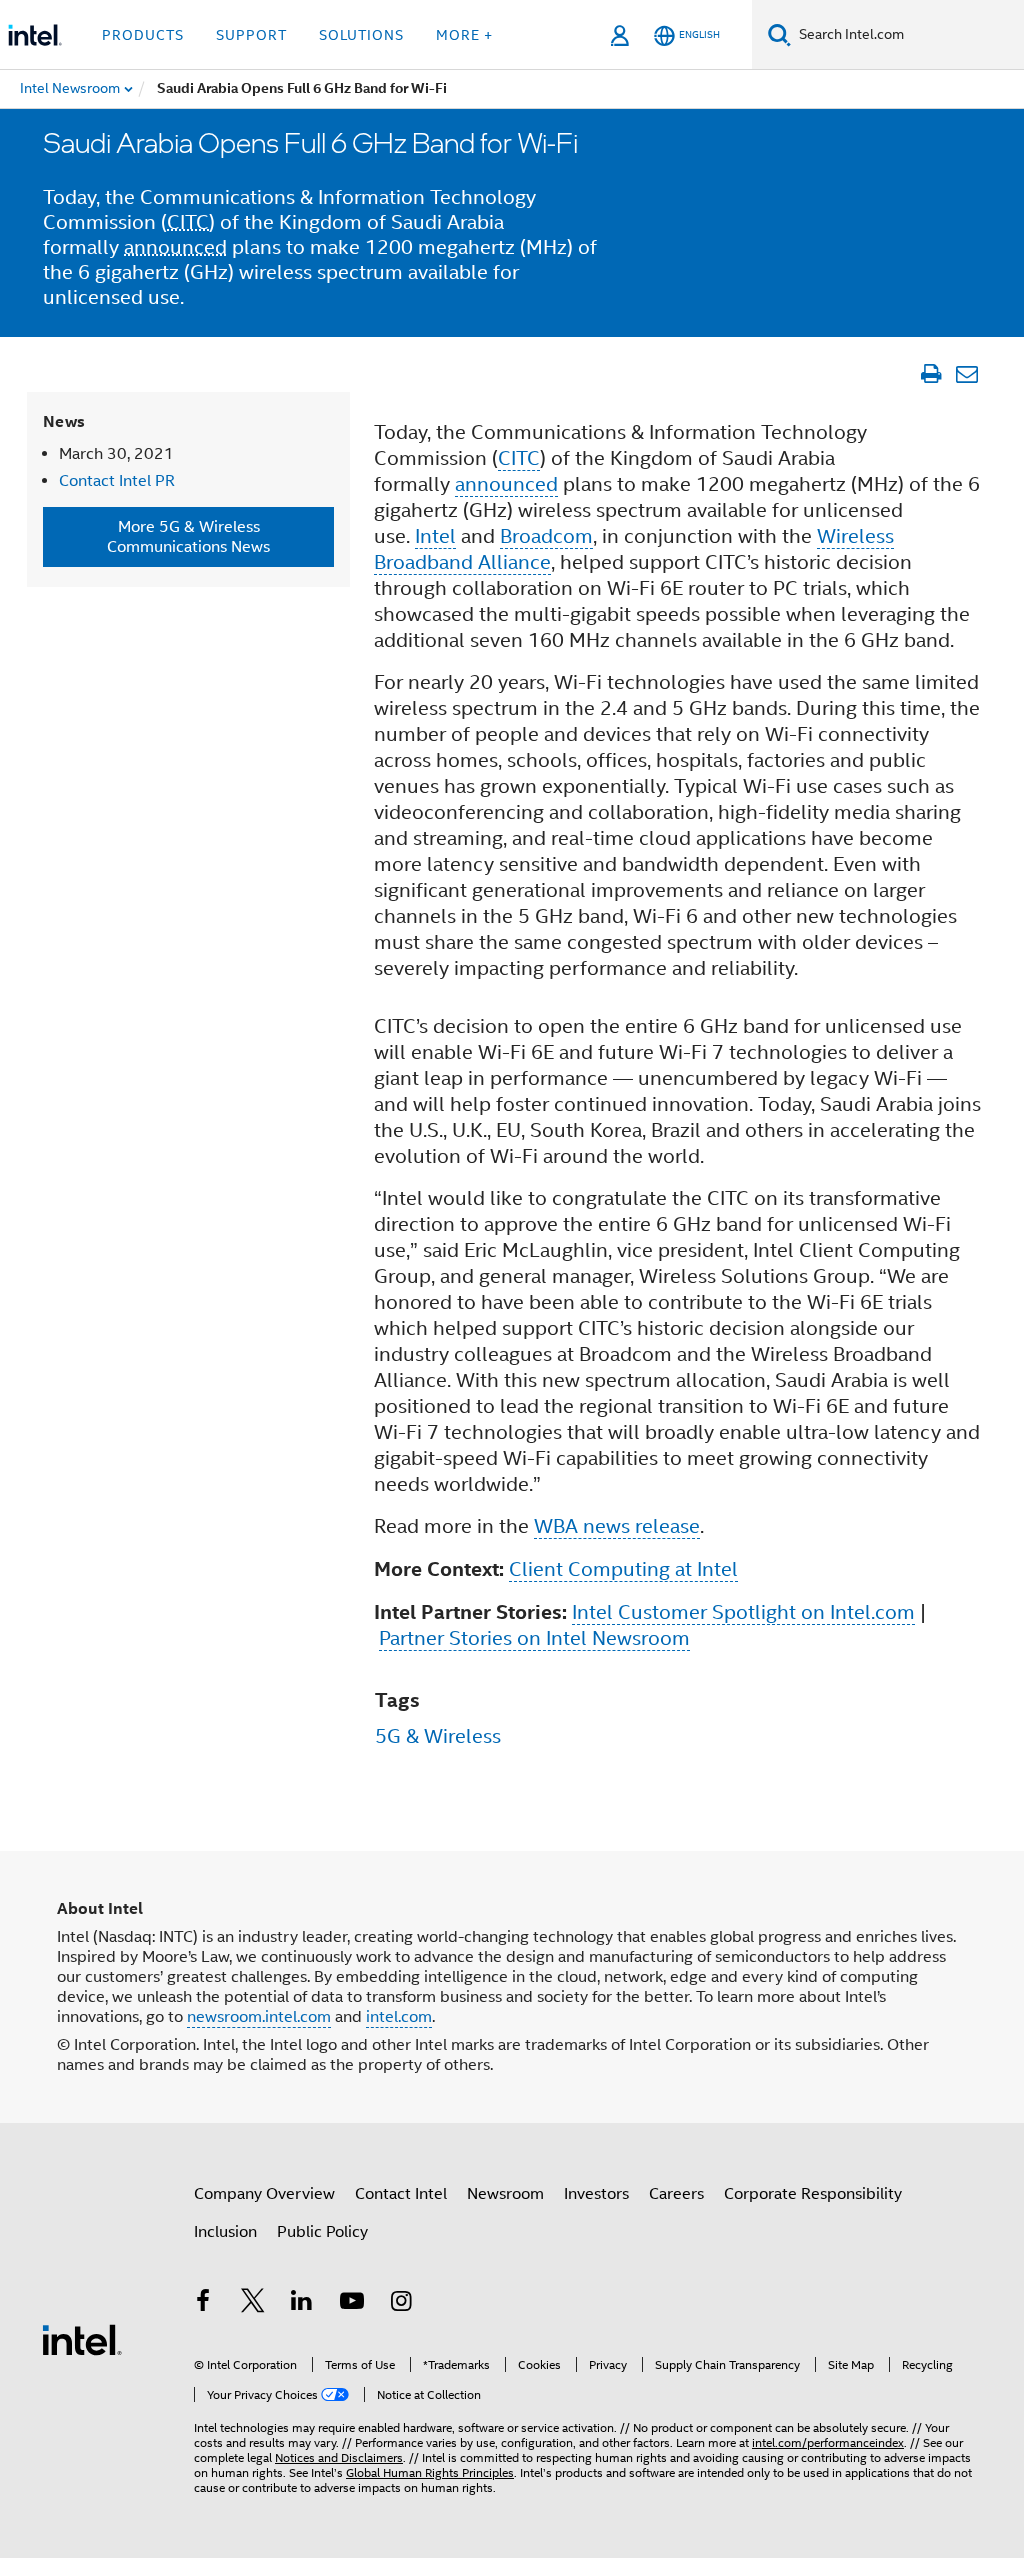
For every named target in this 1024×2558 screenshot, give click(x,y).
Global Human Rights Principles (430, 2472)
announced (175, 247)
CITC (188, 222)
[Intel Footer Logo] (82, 2339)
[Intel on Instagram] (401, 2304)
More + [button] (464, 35)
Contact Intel (401, 2194)
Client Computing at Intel (623, 1569)
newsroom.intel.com (259, 2017)
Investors (596, 2194)
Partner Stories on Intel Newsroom (534, 1638)
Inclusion (225, 2232)
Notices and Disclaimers (339, 2457)
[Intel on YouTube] (352, 2304)
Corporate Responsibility (813, 2194)
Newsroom (505, 2194)
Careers (676, 2194)
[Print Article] (930, 374)
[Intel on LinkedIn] (302, 2304)
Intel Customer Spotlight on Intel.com (743, 1612)
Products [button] (143, 35)
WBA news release (617, 1526)
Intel (435, 536)
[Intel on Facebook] (203, 2304)
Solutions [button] (361, 35)
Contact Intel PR (117, 481)
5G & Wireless (438, 1736)
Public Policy (322, 2232)
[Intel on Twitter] (253, 2304)
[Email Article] (966, 374)
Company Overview (264, 2194)
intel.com (399, 2017)
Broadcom (546, 536)
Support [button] (251, 35)
